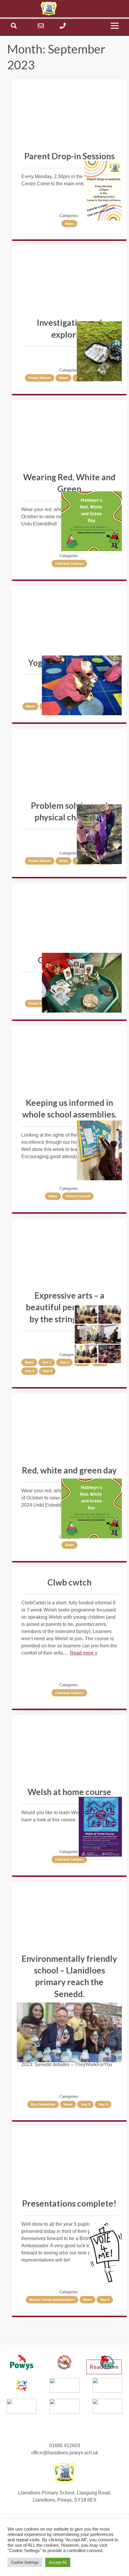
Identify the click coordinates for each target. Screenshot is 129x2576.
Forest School (40, 378)
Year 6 (47, 1371)
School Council (78, 1196)
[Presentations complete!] (106, 2254)
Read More (104, 2367)
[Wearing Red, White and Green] (91, 522)
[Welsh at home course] (100, 1828)
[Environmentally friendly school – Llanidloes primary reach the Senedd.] (69, 2033)
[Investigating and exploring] (99, 352)
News (69, 224)
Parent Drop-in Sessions (69, 156)
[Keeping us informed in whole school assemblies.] (99, 1151)
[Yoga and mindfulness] (82, 686)
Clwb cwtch (69, 1582)
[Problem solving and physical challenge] (99, 835)
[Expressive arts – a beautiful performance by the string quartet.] (98, 1335)
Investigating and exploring (69, 328)
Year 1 (47, 1362)
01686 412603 (65, 2446)
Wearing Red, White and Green (69, 483)
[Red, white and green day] (91, 1509)
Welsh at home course (69, 1792)
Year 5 (30, 1371)
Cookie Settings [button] (25, 2562)
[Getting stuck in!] (82, 984)
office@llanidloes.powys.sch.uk (65, 2453)
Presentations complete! (69, 2203)
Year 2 (64, 1362)
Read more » (84, 1653)
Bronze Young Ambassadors (52, 2300)
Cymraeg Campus (69, 563)
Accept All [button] (58, 2562)
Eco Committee (43, 2104)
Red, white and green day (69, 1470)
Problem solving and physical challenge (69, 811)
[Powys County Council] (22, 2363)
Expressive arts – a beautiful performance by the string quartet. (69, 1307)
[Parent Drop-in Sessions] (103, 192)
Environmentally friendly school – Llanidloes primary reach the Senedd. (69, 1976)
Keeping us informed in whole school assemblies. (69, 1108)
